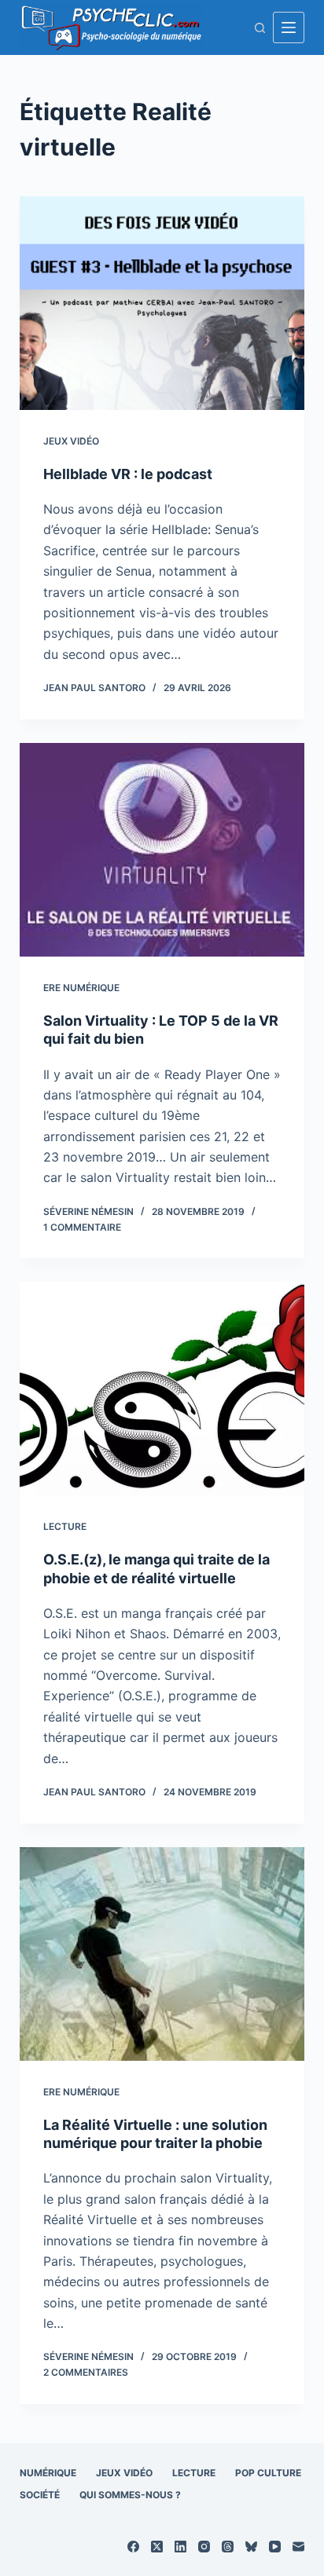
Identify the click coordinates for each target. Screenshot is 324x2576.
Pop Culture (268, 2473)
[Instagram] (204, 2547)
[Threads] (228, 2547)
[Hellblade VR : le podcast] (162, 303)
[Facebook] (133, 2547)
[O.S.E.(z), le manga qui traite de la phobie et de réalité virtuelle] (162, 1389)
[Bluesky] (251, 2547)
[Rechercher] (260, 28)
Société (40, 2495)
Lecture (65, 1526)
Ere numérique (81, 988)
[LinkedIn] (180, 2547)
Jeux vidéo (71, 441)
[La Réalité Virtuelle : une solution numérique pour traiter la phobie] (162, 1954)
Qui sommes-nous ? (130, 2495)
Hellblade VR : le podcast (128, 474)
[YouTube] (275, 2547)
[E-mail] (298, 2547)
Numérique (48, 2473)
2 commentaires (86, 2372)
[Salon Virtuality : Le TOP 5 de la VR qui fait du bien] (162, 850)
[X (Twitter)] (157, 2547)
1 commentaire (82, 1227)
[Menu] (289, 27)
